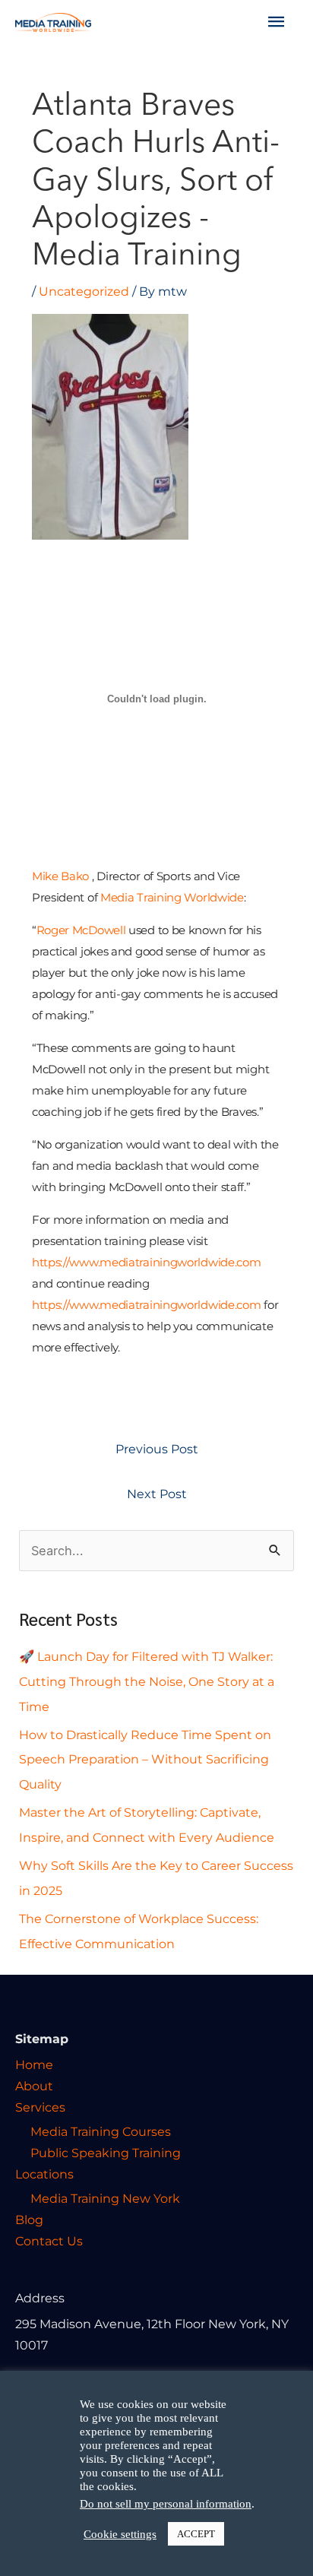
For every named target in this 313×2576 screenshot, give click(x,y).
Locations (44, 2174)
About (34, 2086)
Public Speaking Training (106, 2153)
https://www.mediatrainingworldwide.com (147, 1262)
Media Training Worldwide (172, 897)
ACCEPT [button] (196, 2534)
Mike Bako (60, 876)
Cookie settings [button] (120, 2534)
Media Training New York (105, 2198)
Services (40, 2107)
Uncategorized (84, 291)
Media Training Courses (101, 2131)
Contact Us (49, 2241)
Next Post (157, 1494)
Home (34, 2064)
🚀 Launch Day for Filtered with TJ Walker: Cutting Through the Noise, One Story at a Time (147, 1681)
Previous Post (157, 1449)
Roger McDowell (81, 930)
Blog (29, 2220)
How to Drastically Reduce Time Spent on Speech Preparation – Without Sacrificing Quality (145, 1760)
